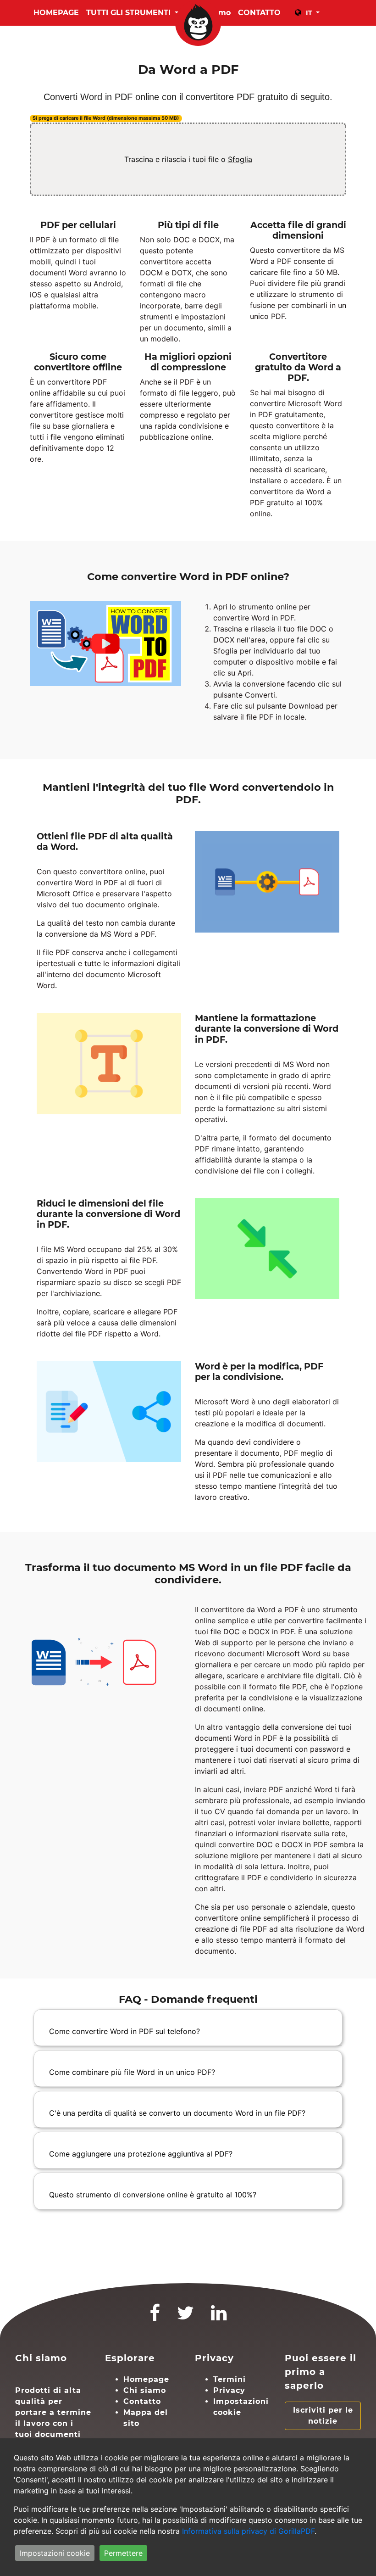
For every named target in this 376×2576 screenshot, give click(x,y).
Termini (229, 2379)
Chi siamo (145, 2390)
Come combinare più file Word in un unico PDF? (132, 2072)
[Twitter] (186, 2317)
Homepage (56, 13)
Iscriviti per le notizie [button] (323, 2416)
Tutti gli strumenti (130, 13)
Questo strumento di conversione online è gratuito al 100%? (153, 2195)
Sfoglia (240, 159)
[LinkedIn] (219, 2317)
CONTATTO (259, 13)
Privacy (229, 2390)
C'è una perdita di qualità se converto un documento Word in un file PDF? (177, 2113)
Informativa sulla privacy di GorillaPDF (248, 2531)
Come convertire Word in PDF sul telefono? (124, 2031)
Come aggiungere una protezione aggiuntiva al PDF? (141, 2154)
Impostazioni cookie (55, 2553)
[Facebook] (155, 2317)
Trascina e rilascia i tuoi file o (188, 159)
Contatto (142, 2401)
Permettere (123, 2553)
